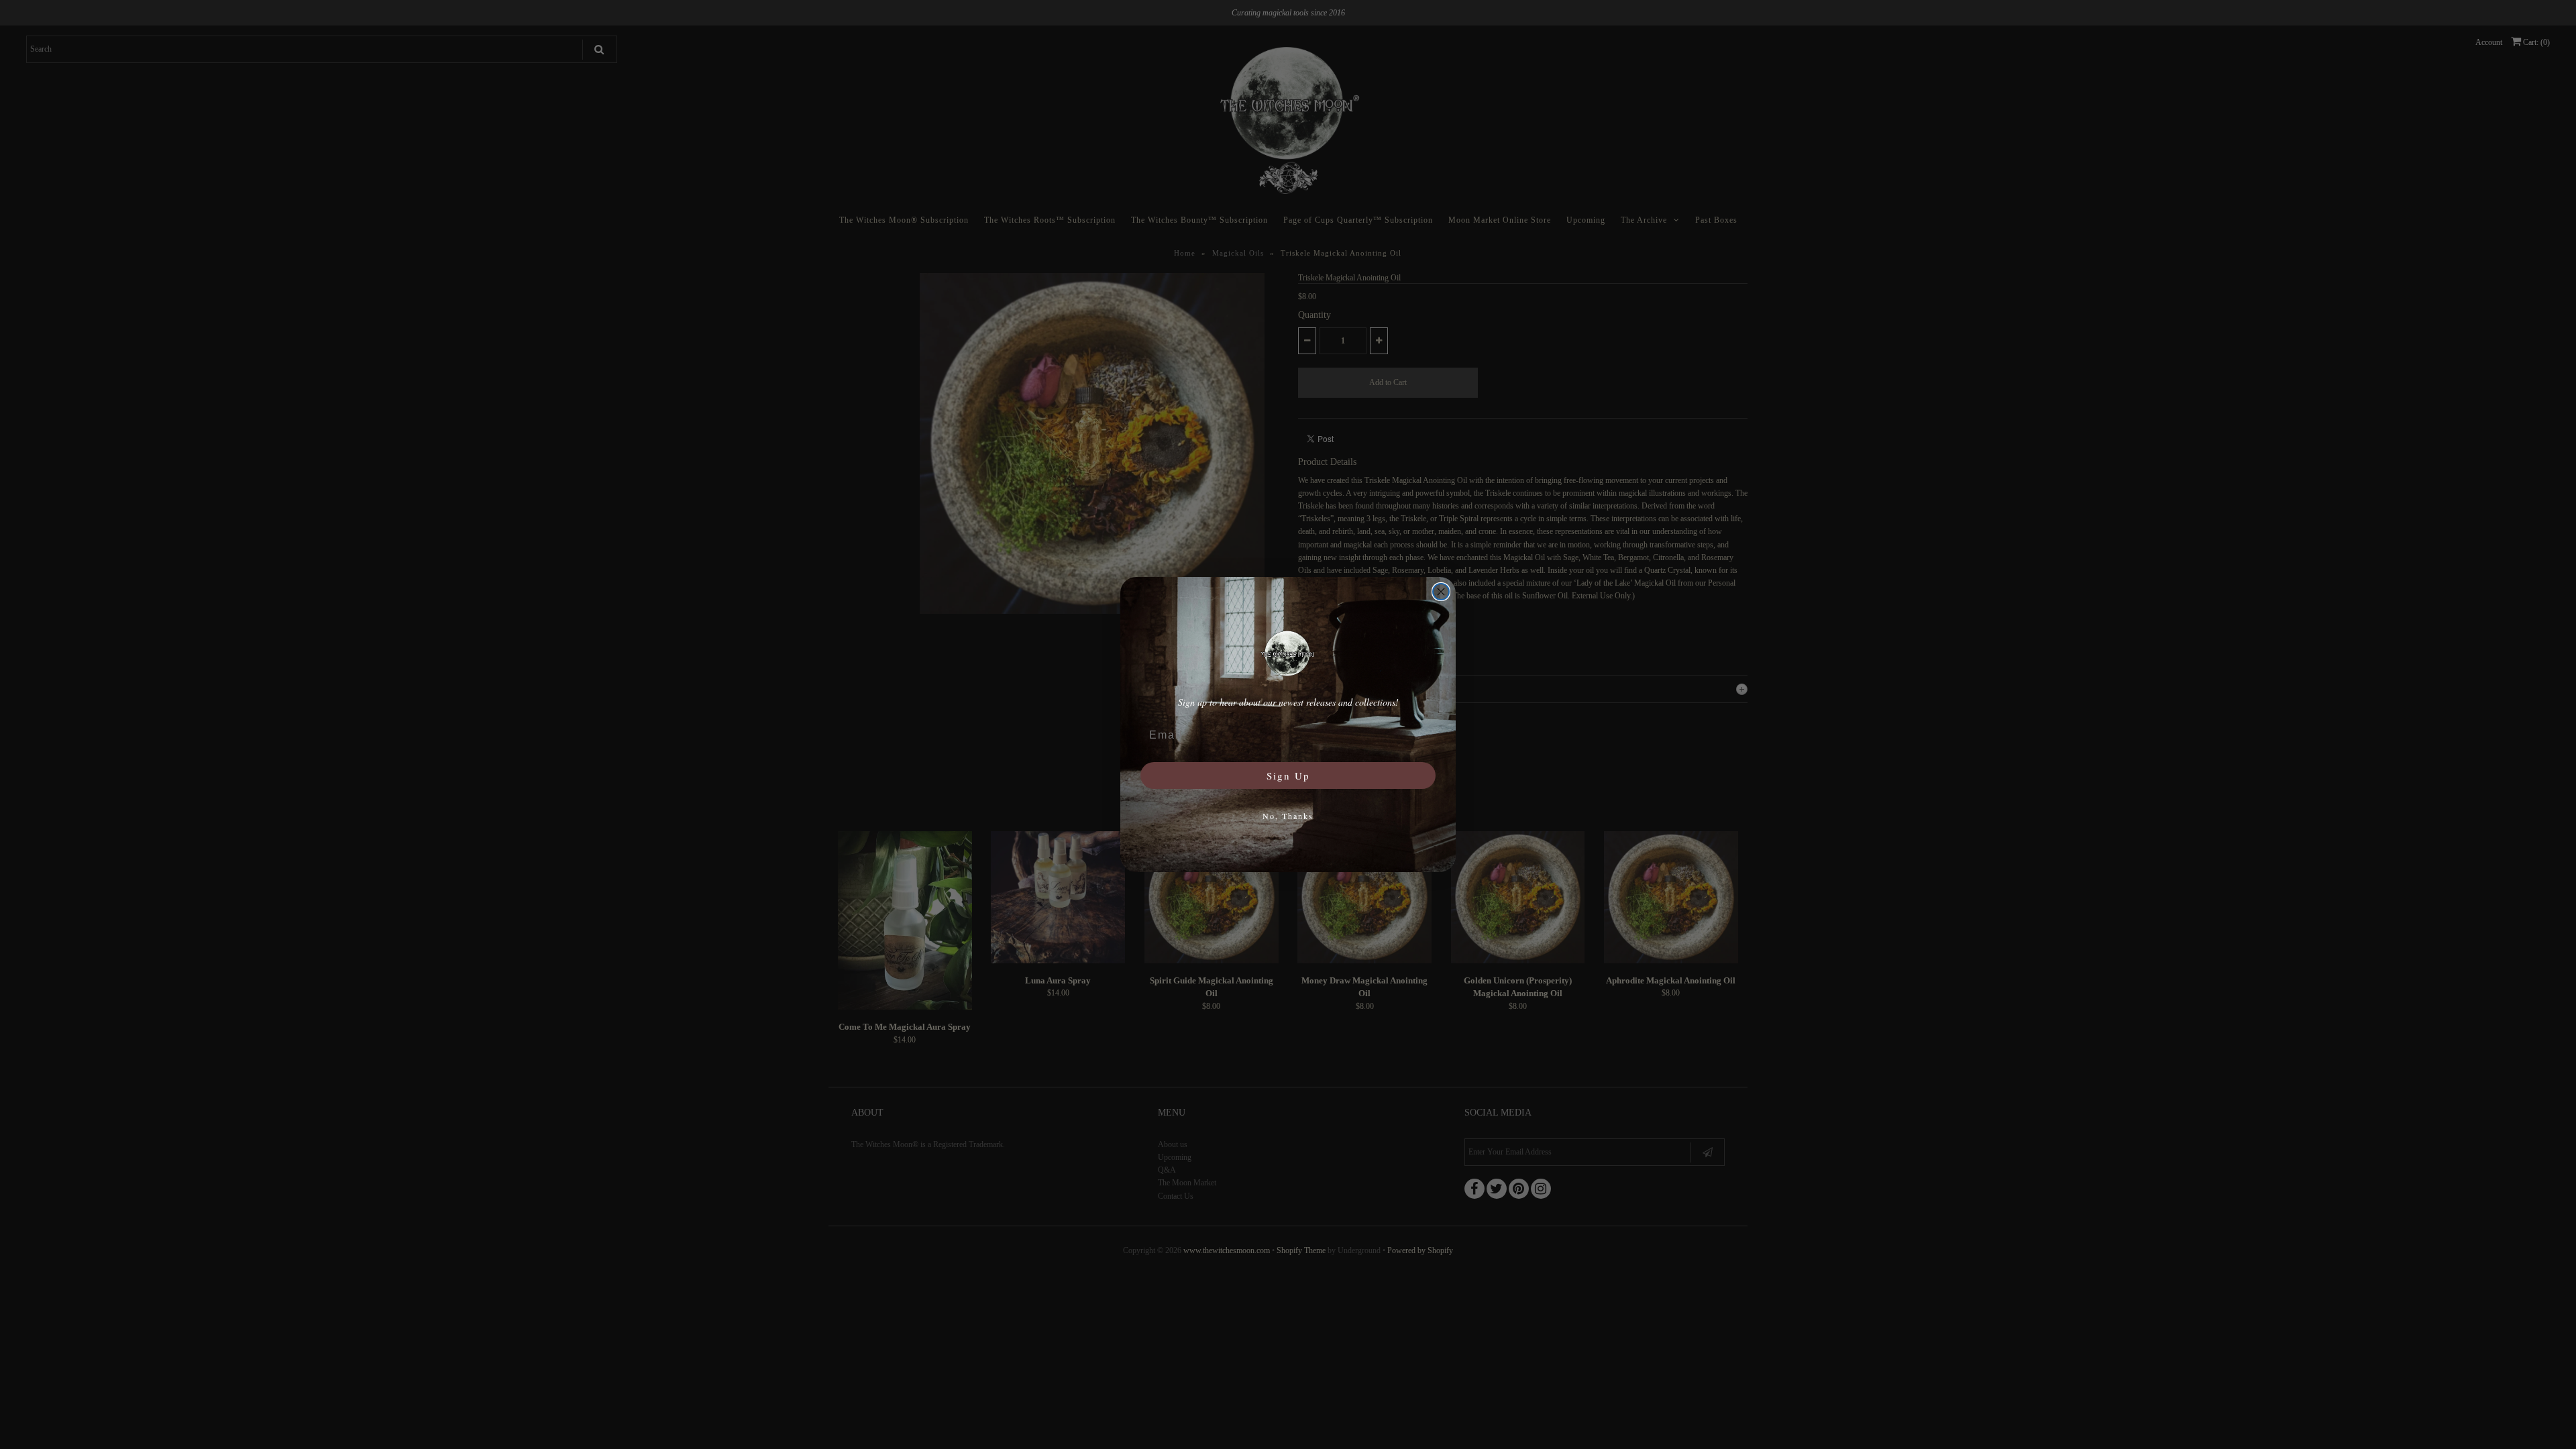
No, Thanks (1288, 816)
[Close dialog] (1441, 592)
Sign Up (1288, 775)
